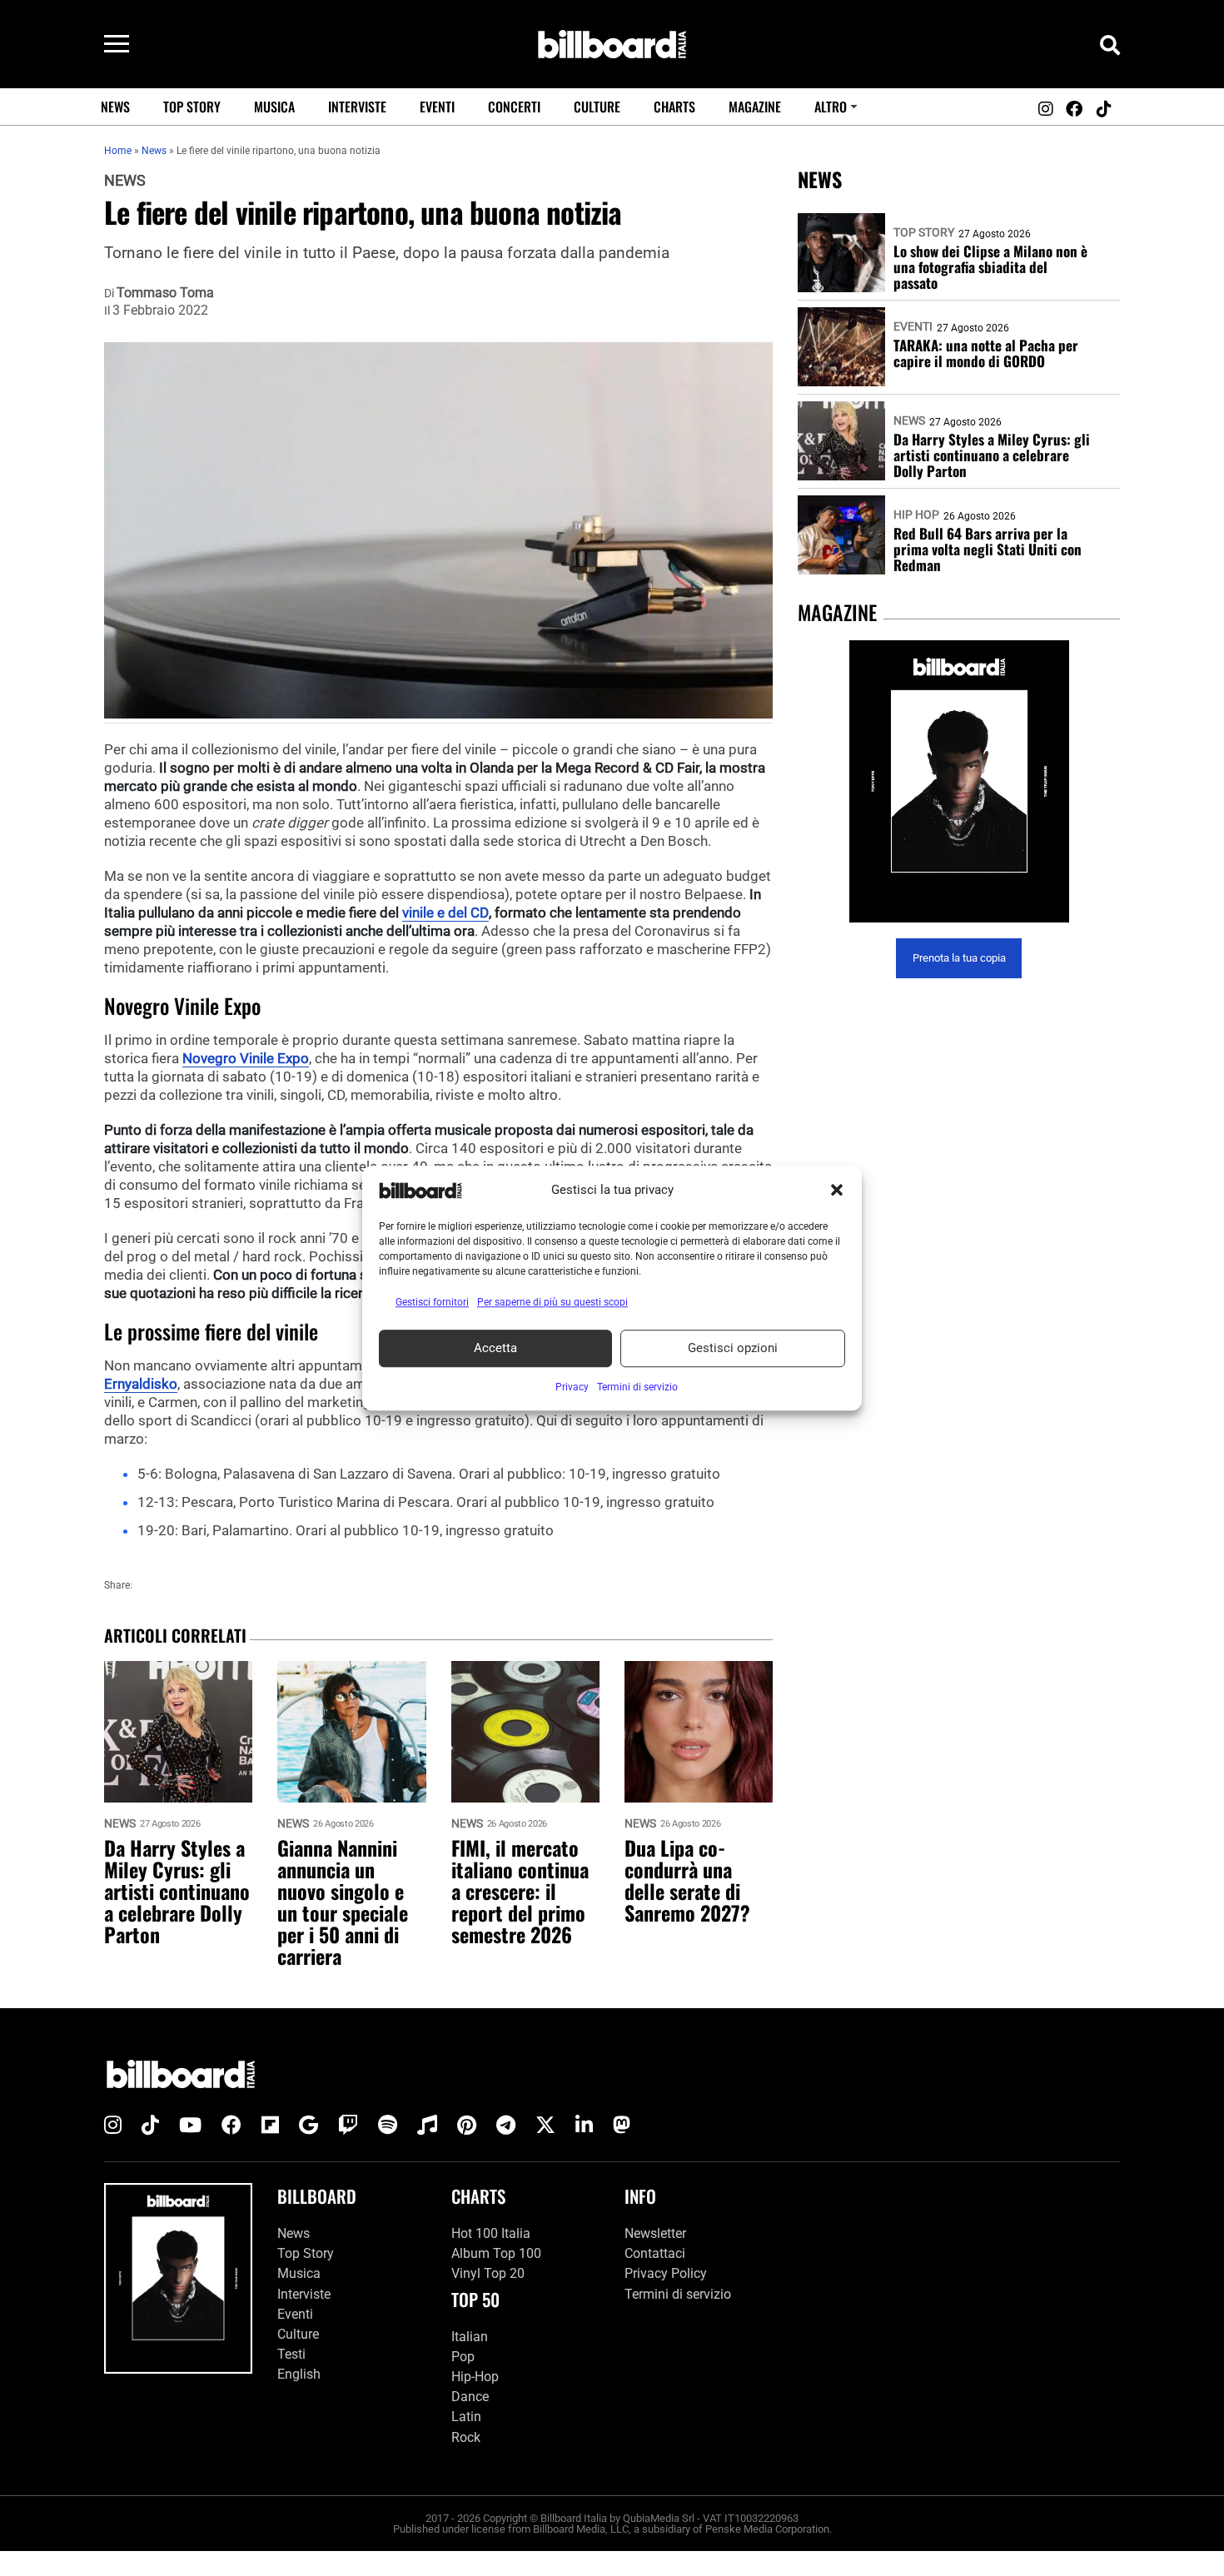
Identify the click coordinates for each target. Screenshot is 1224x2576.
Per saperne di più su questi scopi (552, 1302)
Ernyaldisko (141, 1384)
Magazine (755, 107)
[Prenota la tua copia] (959, 781)
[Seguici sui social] (1045, 109)
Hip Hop (916, 515)
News (115, 107)
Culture (597, 107)
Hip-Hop (475, 2377)
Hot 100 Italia (491, 2233)
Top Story (192, 107)
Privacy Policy (666, 2273)
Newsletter (655, 2233)
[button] (837, 1191)
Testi (291, 2354)
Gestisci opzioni (733, 1348)
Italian (470, 2337)
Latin (466, 2417)
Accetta (495, 1348)
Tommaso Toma (165, 293)
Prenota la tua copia (959, 959)
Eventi (437, 107)
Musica (274, 107)
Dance (470, 2397)
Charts (674, 107)
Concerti (514, 107)
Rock (466, 2437)
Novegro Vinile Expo (246, 1058)
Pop (463, 2357)
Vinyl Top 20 (488, 2273)
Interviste (357, 107)
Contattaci (655, 2253)
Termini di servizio (678, 2294)
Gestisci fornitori (432, 1302)
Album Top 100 (496, 2253)
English (299, 2374)
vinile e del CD (445, 913)
